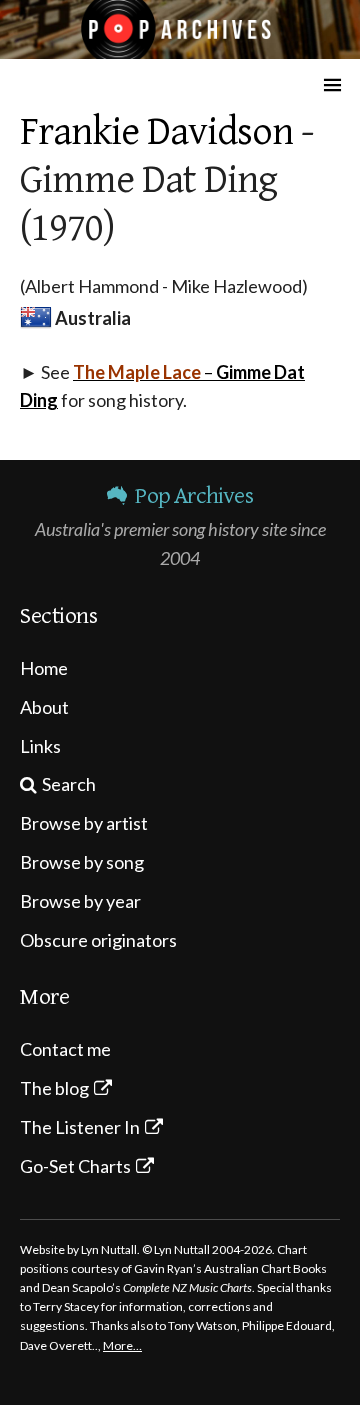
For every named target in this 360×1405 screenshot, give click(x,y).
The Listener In (80, 1127)
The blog (54, 1088)
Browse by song (82, 862)
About (44, 707)
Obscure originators (98, 940)
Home (44, 668)
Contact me (65, 1049)
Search (69, 784)
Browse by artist (84, 823)
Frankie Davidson (156, 132)
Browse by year (80, 901)
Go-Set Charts (75, 1166)
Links (40, 746)
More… (122, 1345)
